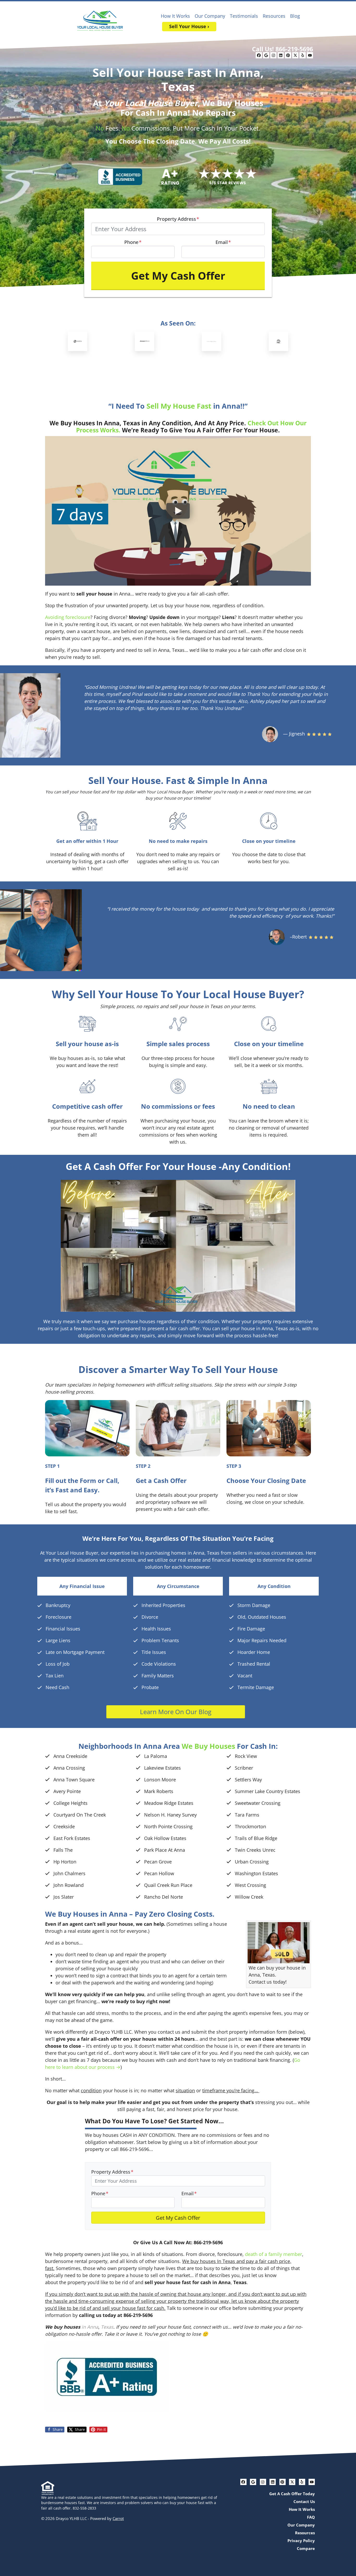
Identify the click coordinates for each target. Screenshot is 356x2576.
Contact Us (304, 2501)
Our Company (210, 16)
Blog (295, 16)
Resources (274, 16)
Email (223, 242)
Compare (306, 2548)
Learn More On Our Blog (176, 1712)
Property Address (178, 219)
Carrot (118, 2518)
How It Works (175, 16)
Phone (133, 242)
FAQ (311, 2517)
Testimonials (244, 16)
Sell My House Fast (179, 406)
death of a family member (274, 2254)
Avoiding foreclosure (68, 617)
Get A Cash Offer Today (292, 2494)
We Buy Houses (208, 1746)
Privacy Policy (301, 2541)
